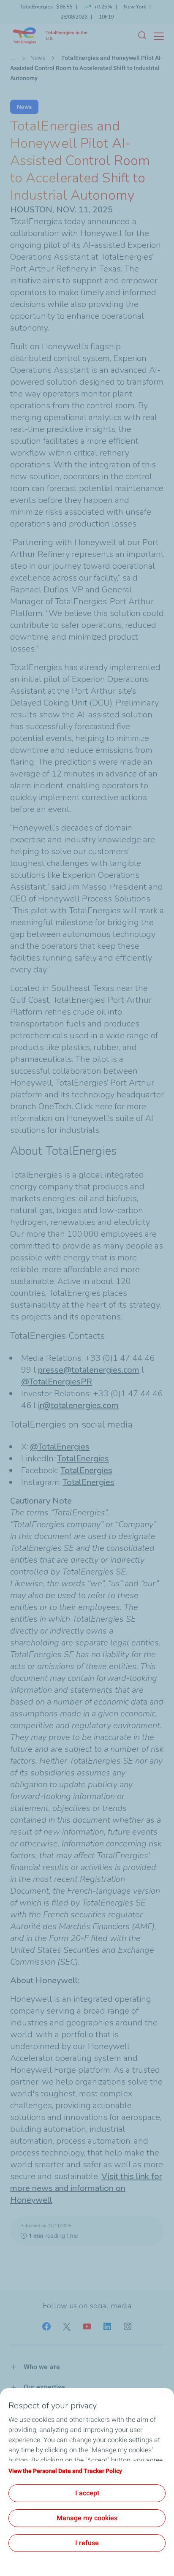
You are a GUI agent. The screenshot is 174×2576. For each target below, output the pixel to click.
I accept (87, 2493)
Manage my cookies (87, 2518)
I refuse (87, 2543)
